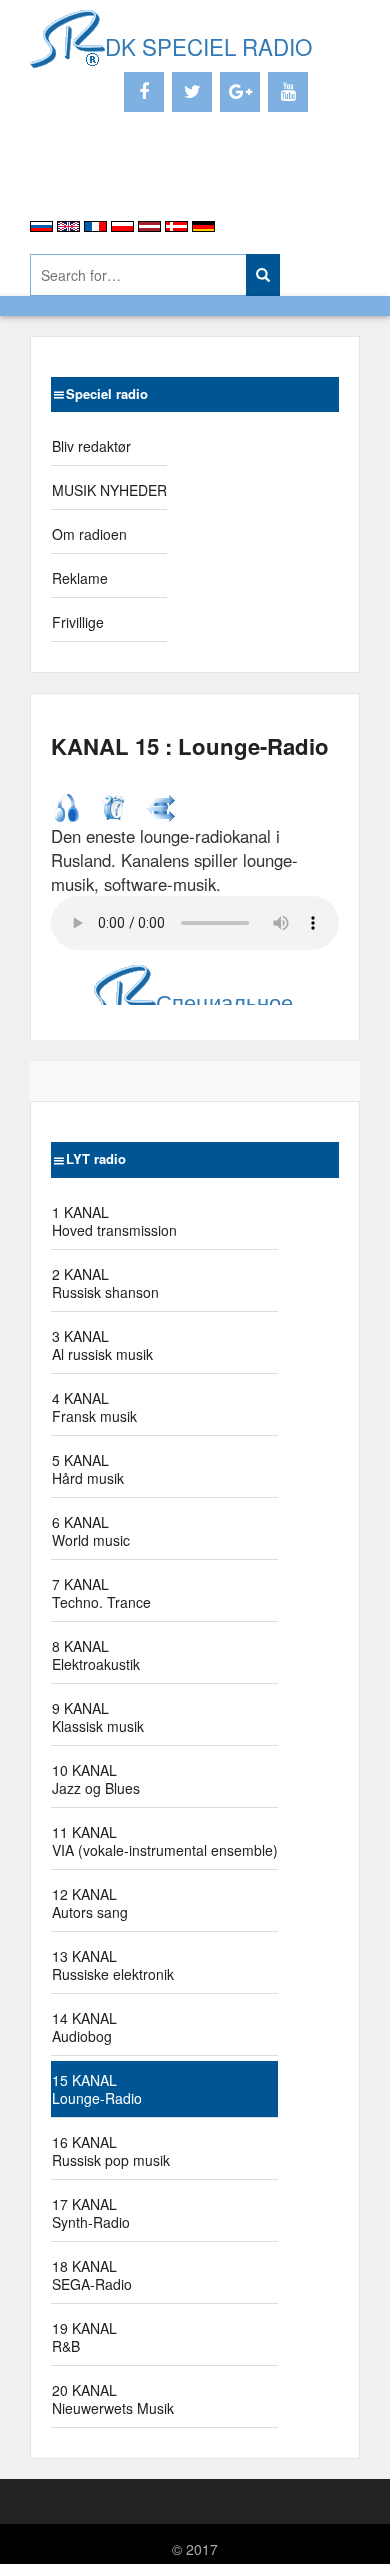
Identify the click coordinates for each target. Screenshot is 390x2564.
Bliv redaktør (91, 446)
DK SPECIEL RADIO (208, 46)
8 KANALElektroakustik (96, 1655)
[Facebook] (144, 92)
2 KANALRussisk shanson (105, 1283)
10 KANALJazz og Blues (96, 1779)
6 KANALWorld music (91, 1531)
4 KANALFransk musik (94, 1407)
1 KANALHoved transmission (114, 1221)
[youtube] (288, 92)
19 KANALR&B (84, 2337)
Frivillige (78, 622)
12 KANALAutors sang (90, 1903)
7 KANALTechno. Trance (101, 1593)
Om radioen (89, 534)
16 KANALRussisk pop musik (111, 2151)
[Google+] (240, 92)
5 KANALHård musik (88, 1469)
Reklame (80, 578)
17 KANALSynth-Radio (91, 2213)
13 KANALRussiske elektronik (113, 1965)
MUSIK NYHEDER (109, 490)
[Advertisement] (147, 180)
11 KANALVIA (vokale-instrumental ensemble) (165, 1841)
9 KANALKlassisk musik (98, 1717)
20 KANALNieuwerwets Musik (113, 2399)
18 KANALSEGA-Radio (92, 2275)
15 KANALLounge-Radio (97, 2089)
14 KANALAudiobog (84, 2027)
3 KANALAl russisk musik (102, 1345)
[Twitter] (192, 92)
